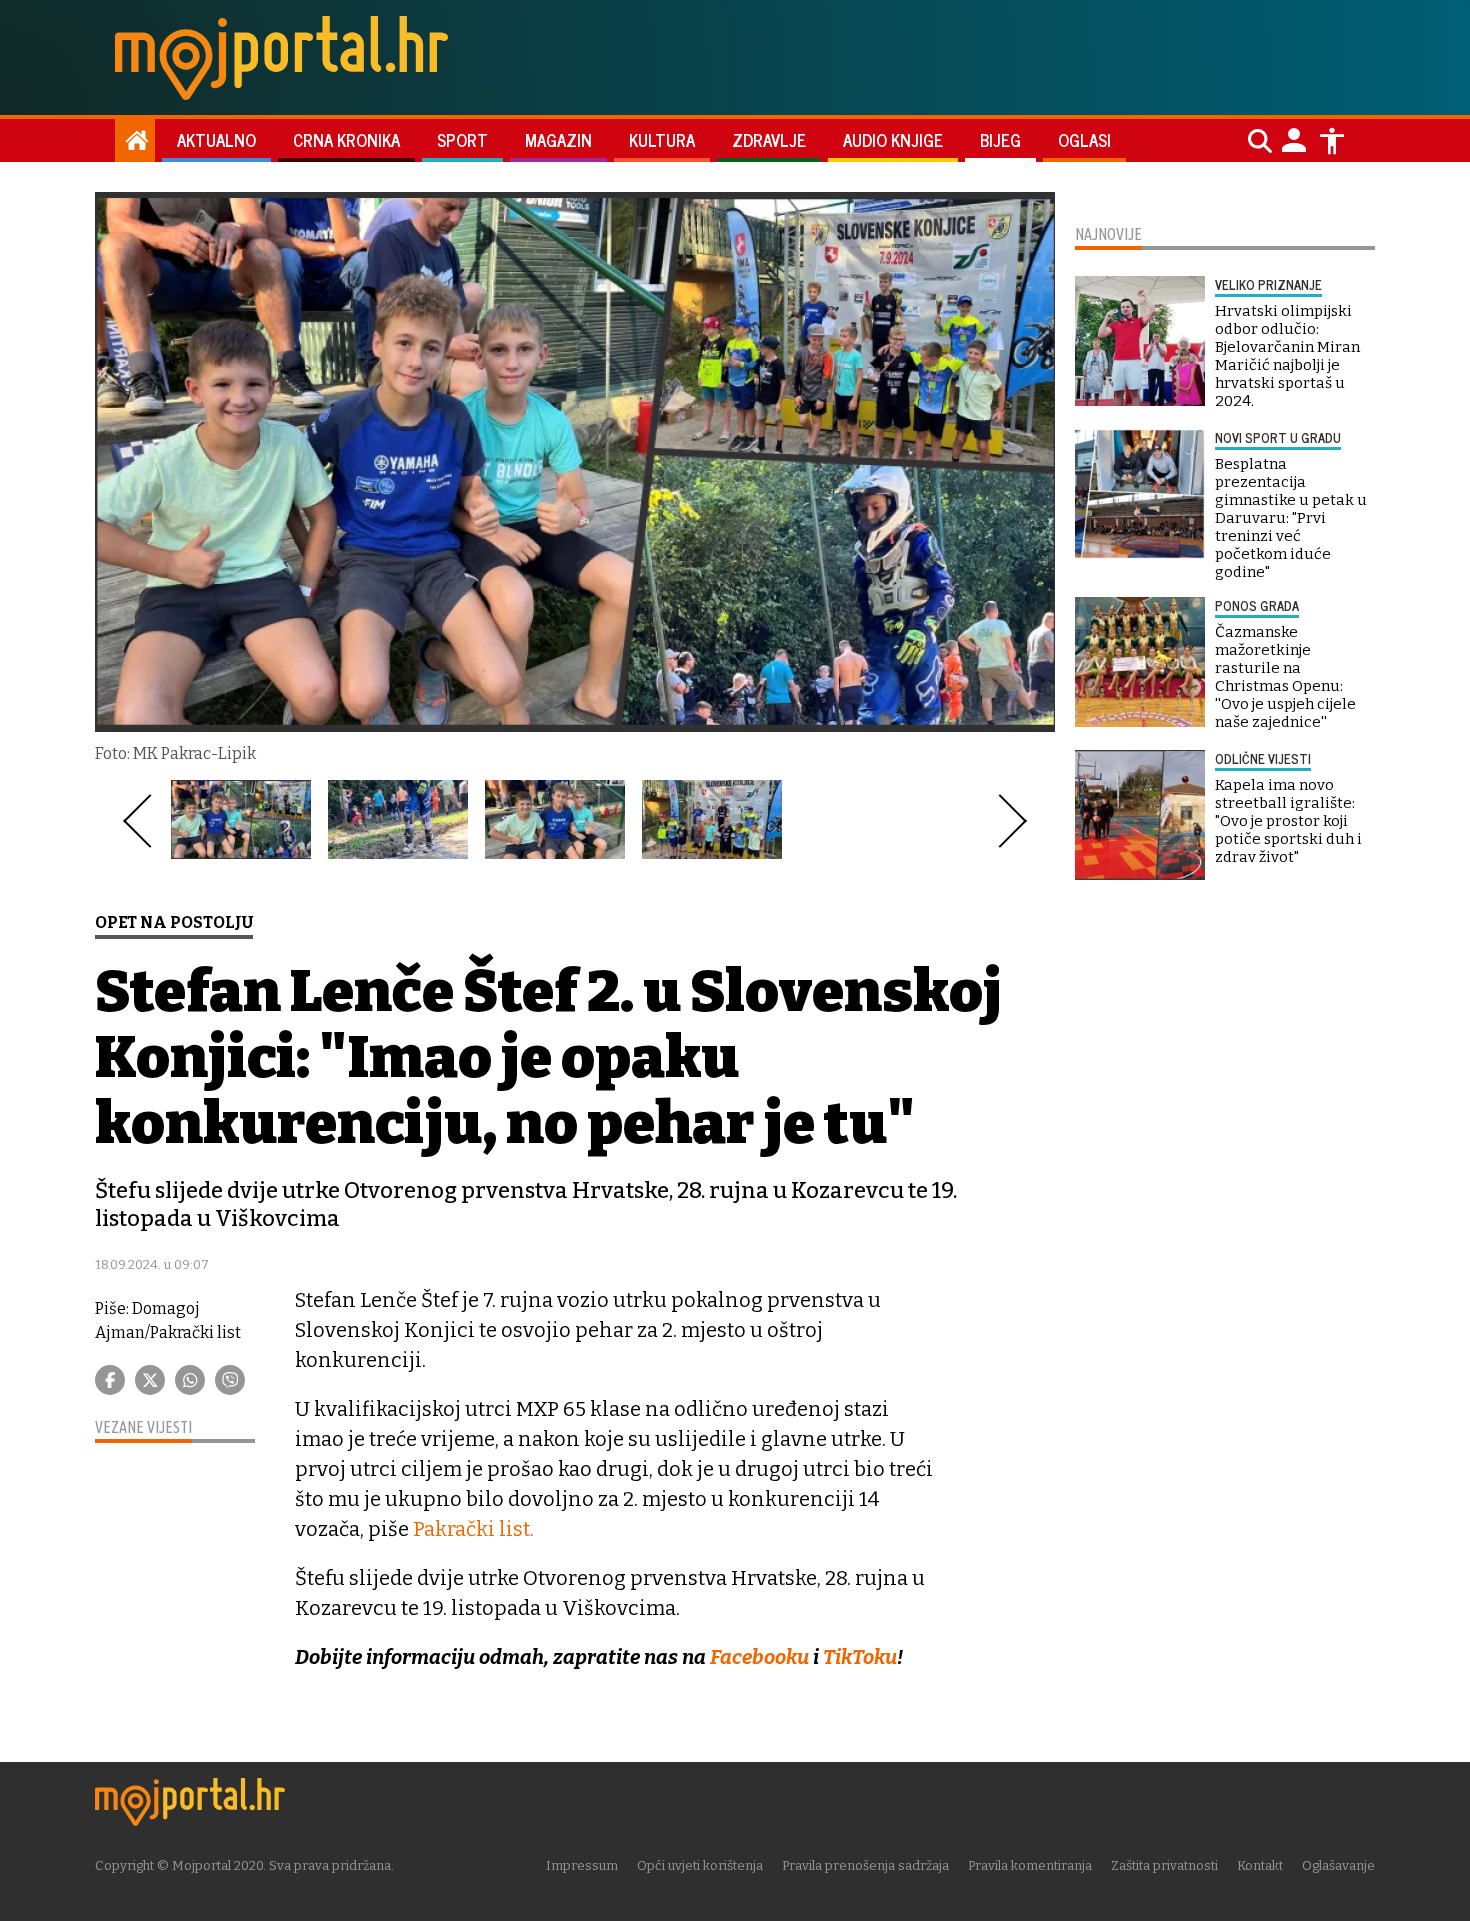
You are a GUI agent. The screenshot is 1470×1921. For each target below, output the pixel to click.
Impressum (582, 1865)
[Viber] (230, 1380)
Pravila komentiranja (1030, 1865)
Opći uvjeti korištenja (700, 1865)
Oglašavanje (1338, 1865)
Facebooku (759, 1657)
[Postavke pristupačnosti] (1332, 141)
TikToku (860, 1657)
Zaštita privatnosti (1164, 1865)
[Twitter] (150, 1380)
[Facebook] (110, 1380)
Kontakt (1260, 1865)
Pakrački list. (473, 1529)
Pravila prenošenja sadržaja (865, 1865)
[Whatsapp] (190, 1380)
